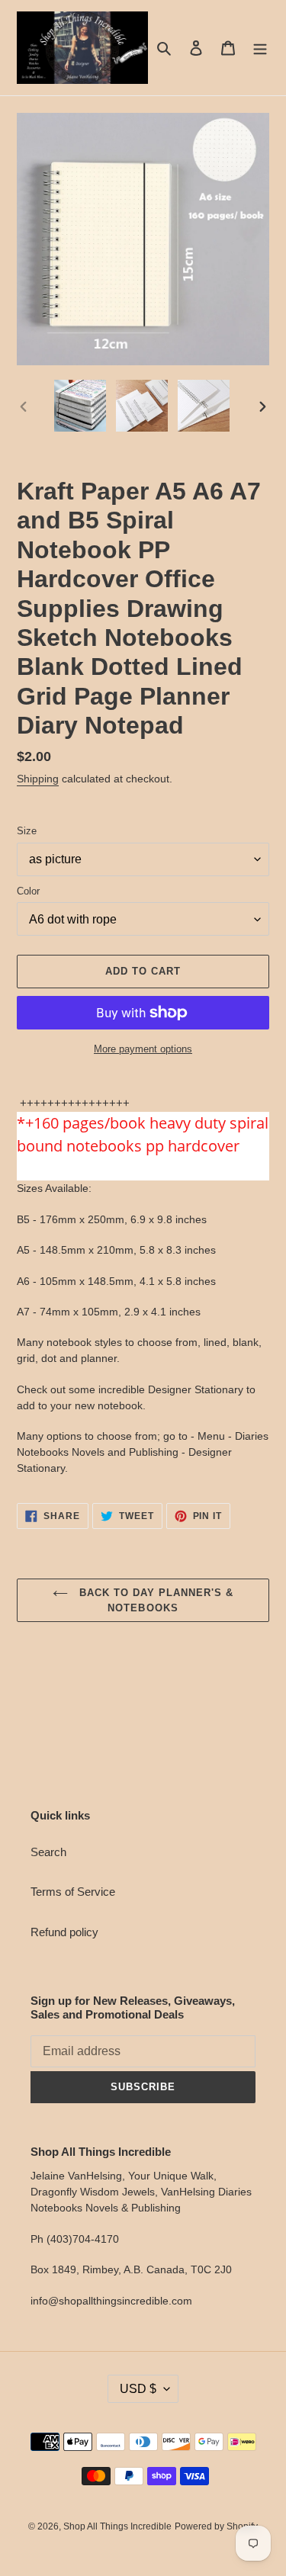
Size (27, 831)
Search (48, 1852)
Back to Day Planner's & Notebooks (155, 1600)
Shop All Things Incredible (117, 2526)
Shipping (38, 779)
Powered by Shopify (216, 2526)
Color (28, 891)
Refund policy (64, 1932)
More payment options (143, 1049)
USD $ (138, 2389)
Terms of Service (73, 1892)
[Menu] (260, 48)
